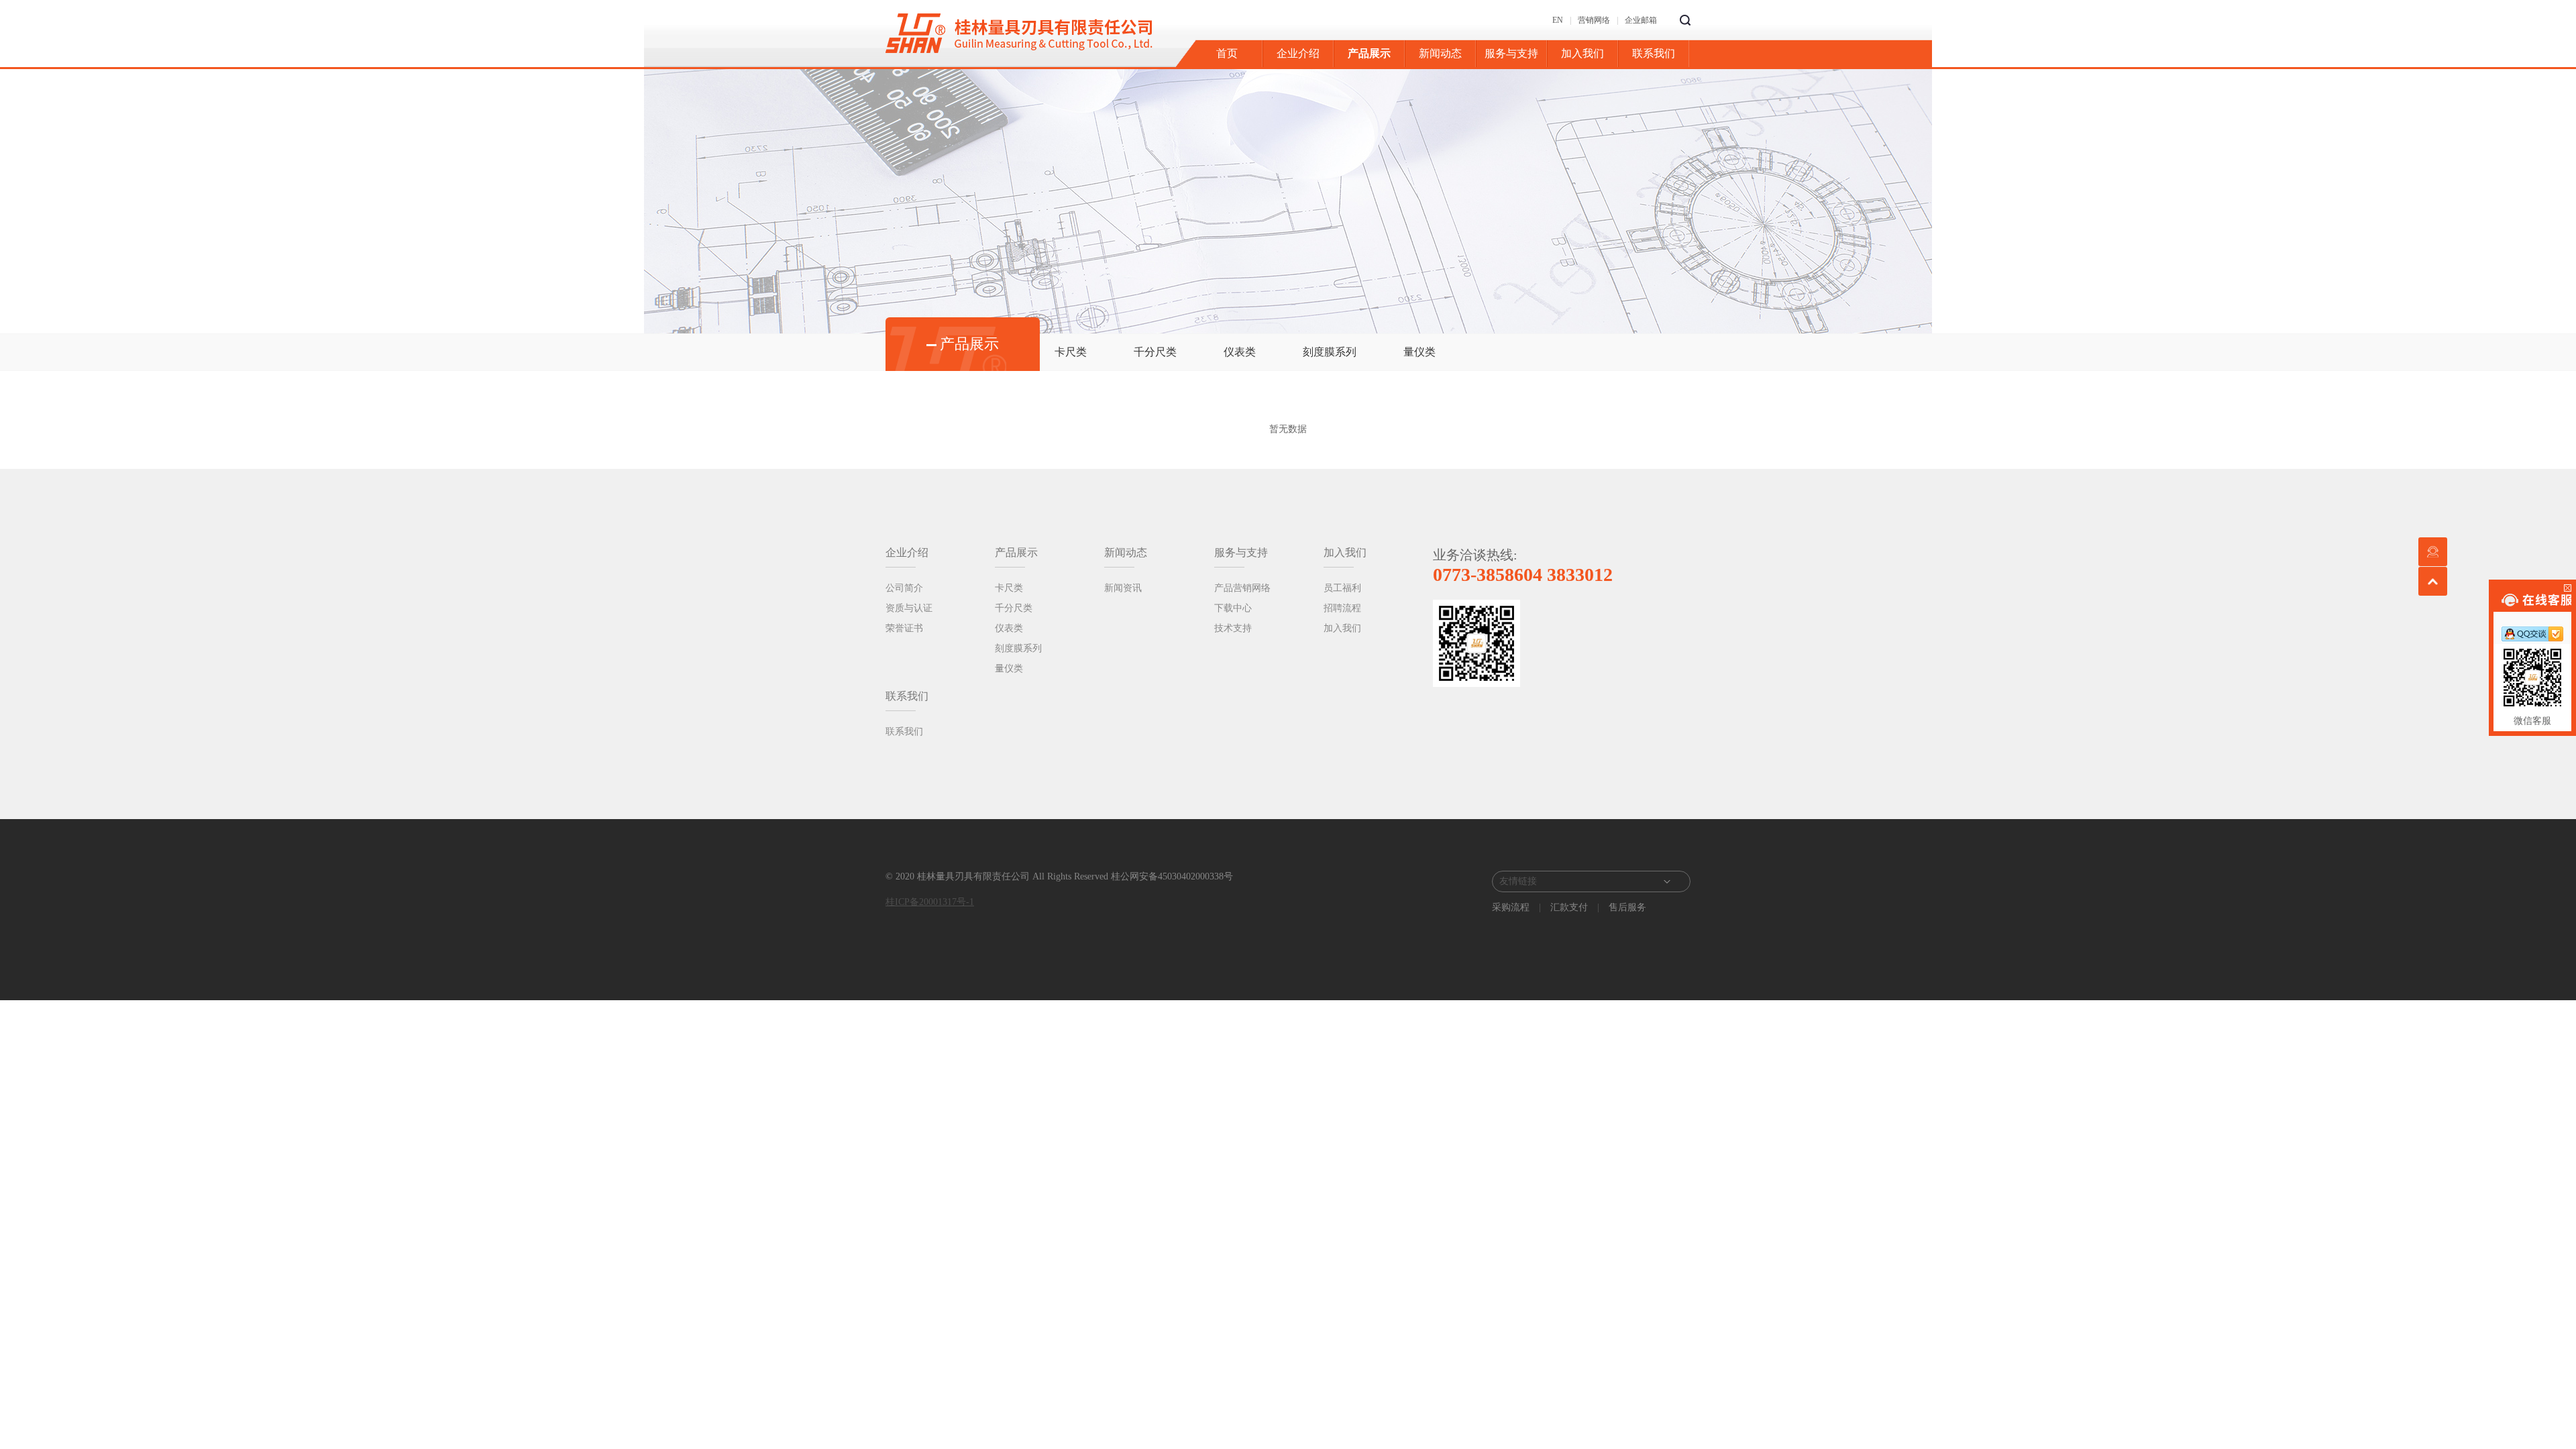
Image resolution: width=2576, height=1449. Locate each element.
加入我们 (1582, 53)
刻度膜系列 (1330, 352)
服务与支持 (1511, 53)
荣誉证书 (904, 628)
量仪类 (1419, 352)
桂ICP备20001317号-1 (930, 902)
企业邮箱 (1641, 20)
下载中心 (1233, 608)
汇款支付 (1569, 907)
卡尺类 (1071, 352)
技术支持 (1233, 628)
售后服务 (1626, 907)
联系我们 (1654, 53)
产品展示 (1369, 53)
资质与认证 (909, 608)
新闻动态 (1440, 53)
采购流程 (1512, 907)
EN (1558, 20)
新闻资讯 (1123, 588)
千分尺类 (1155, 352)
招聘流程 (1342, 608)
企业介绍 (1298, 53)
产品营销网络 (1242, 588)
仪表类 (1240, 352)
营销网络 (1594, 20)
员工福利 (1342, 588)
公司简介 (904, 588)
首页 (1227, 53)
